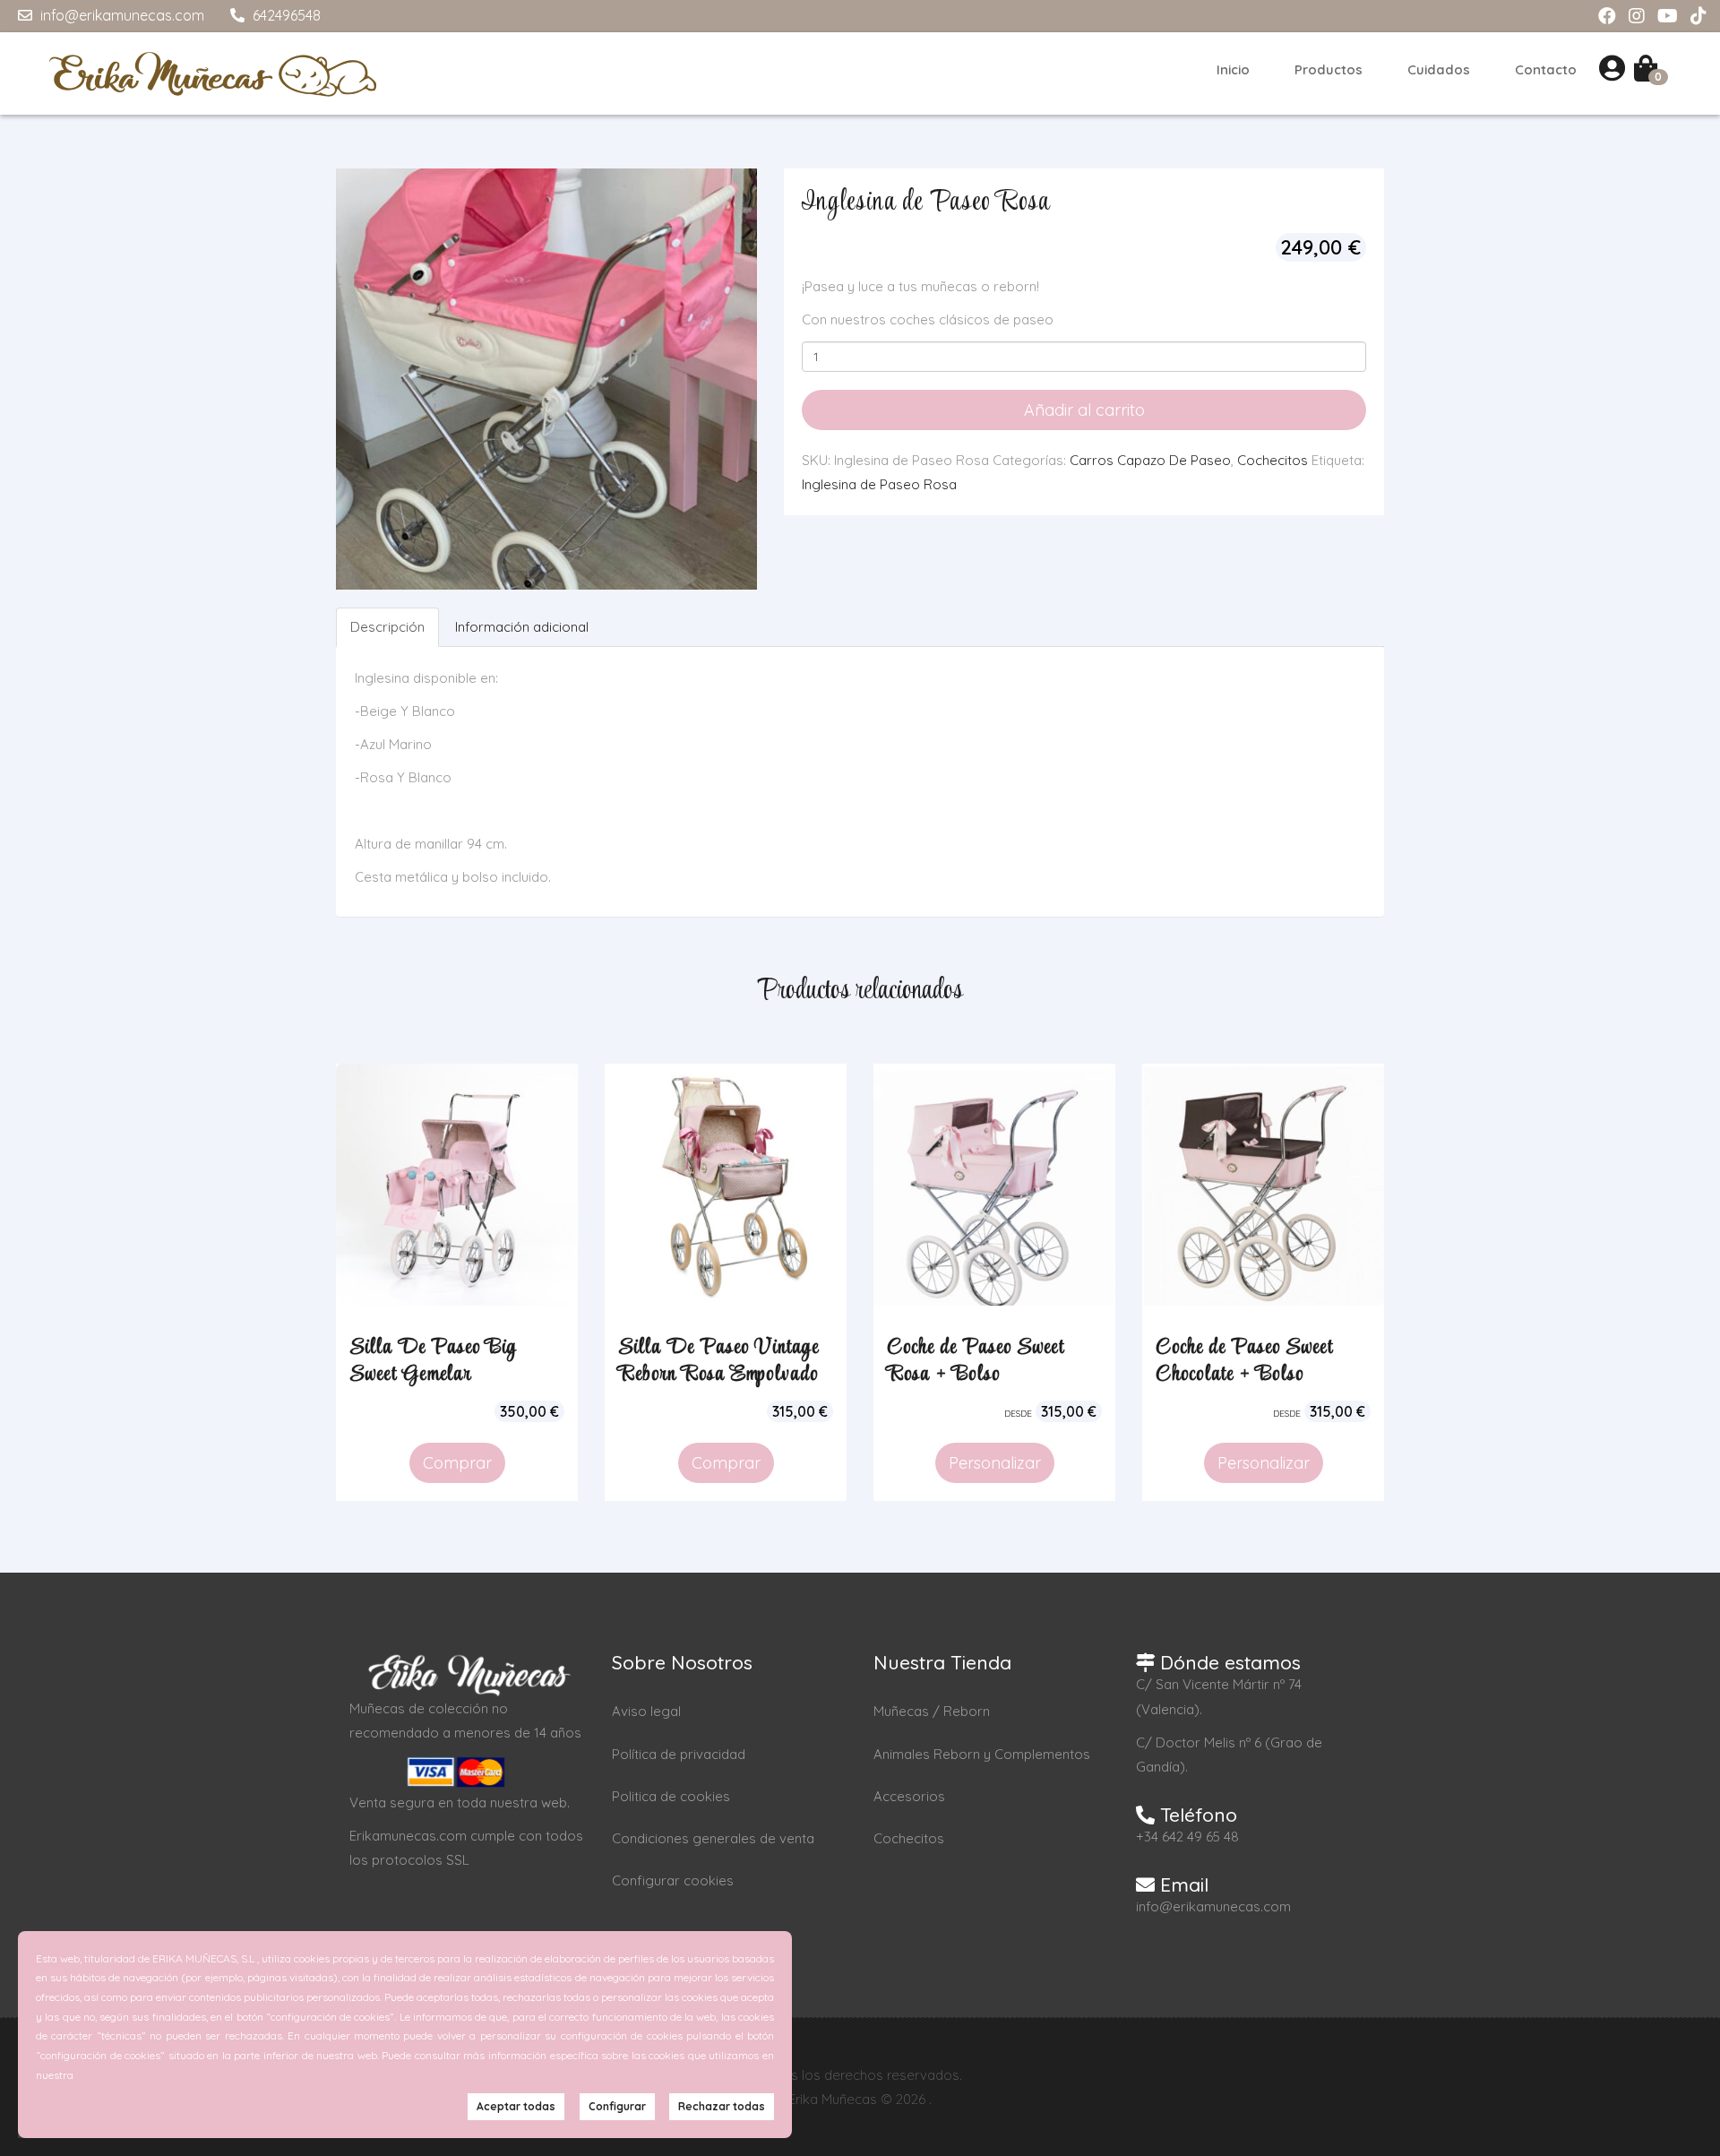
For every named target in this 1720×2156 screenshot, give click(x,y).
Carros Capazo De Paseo (1150, 460)
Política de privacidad (679, 1754)
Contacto (1546, 69)
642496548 (285, 15)
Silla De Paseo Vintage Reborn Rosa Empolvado (718, 1361)
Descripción (387, 627)
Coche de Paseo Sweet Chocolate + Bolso (1244, 1361)
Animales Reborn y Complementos (982, 1754)
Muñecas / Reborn (932, 1711)
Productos (1329, 69)
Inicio (1233, 69)
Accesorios (909, 1796)
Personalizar (995, 1463)
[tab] (388, 627)
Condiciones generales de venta (713, 1838)
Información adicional (522, 627)
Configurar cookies (673, 1880)
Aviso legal (646, 1711)
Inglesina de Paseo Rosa (879, 484)
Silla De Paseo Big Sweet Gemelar (433, 1361)
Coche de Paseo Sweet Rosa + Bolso (976, 1361)
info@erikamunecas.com (120, 15)
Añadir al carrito (1084, 410)
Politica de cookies (671, 1796)
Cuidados (1439, 69)
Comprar (457, 1463)
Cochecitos (1273, 460)
